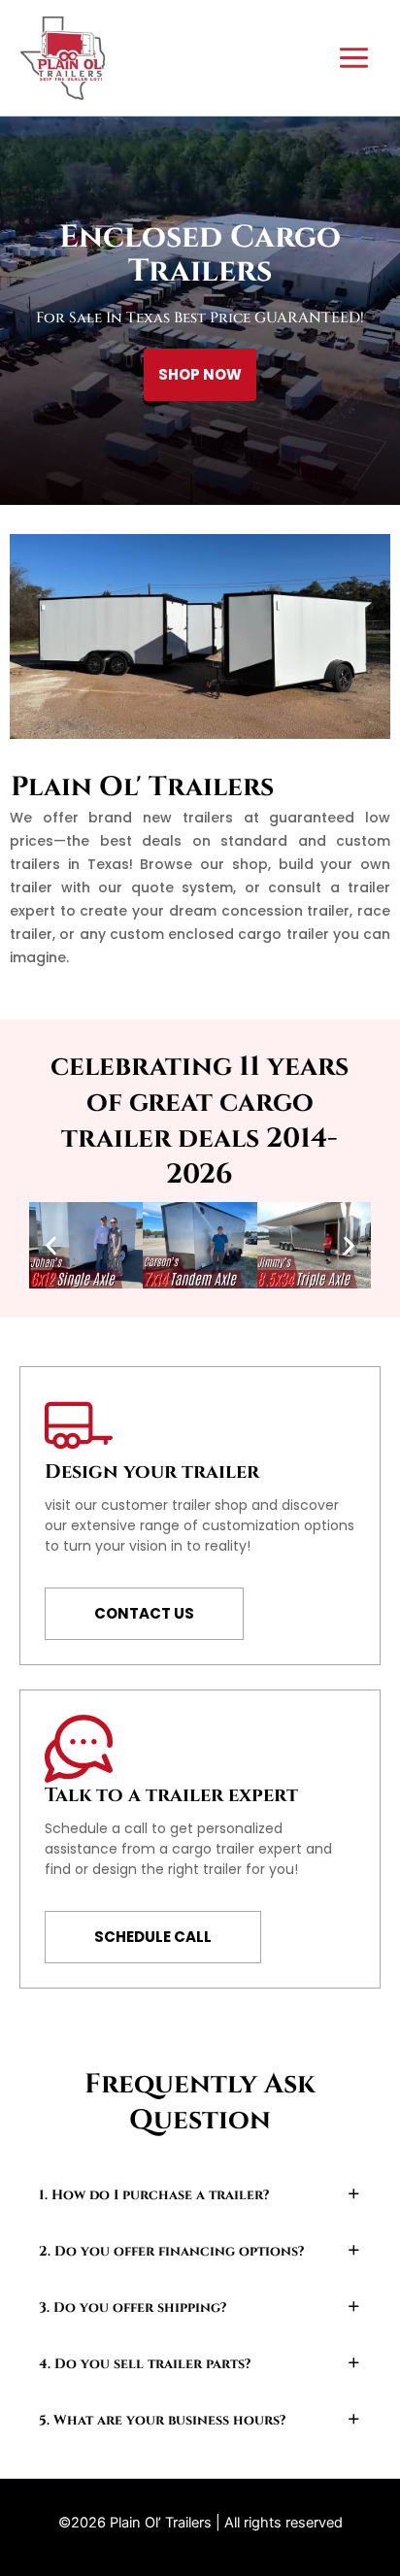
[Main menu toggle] (354, 58)
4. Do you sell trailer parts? (145, 2364)
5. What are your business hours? (162, 2420)
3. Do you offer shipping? (133, 2308)
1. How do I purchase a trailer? (154, 2195)
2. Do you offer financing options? (171, 2251)
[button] (51, 1245)
